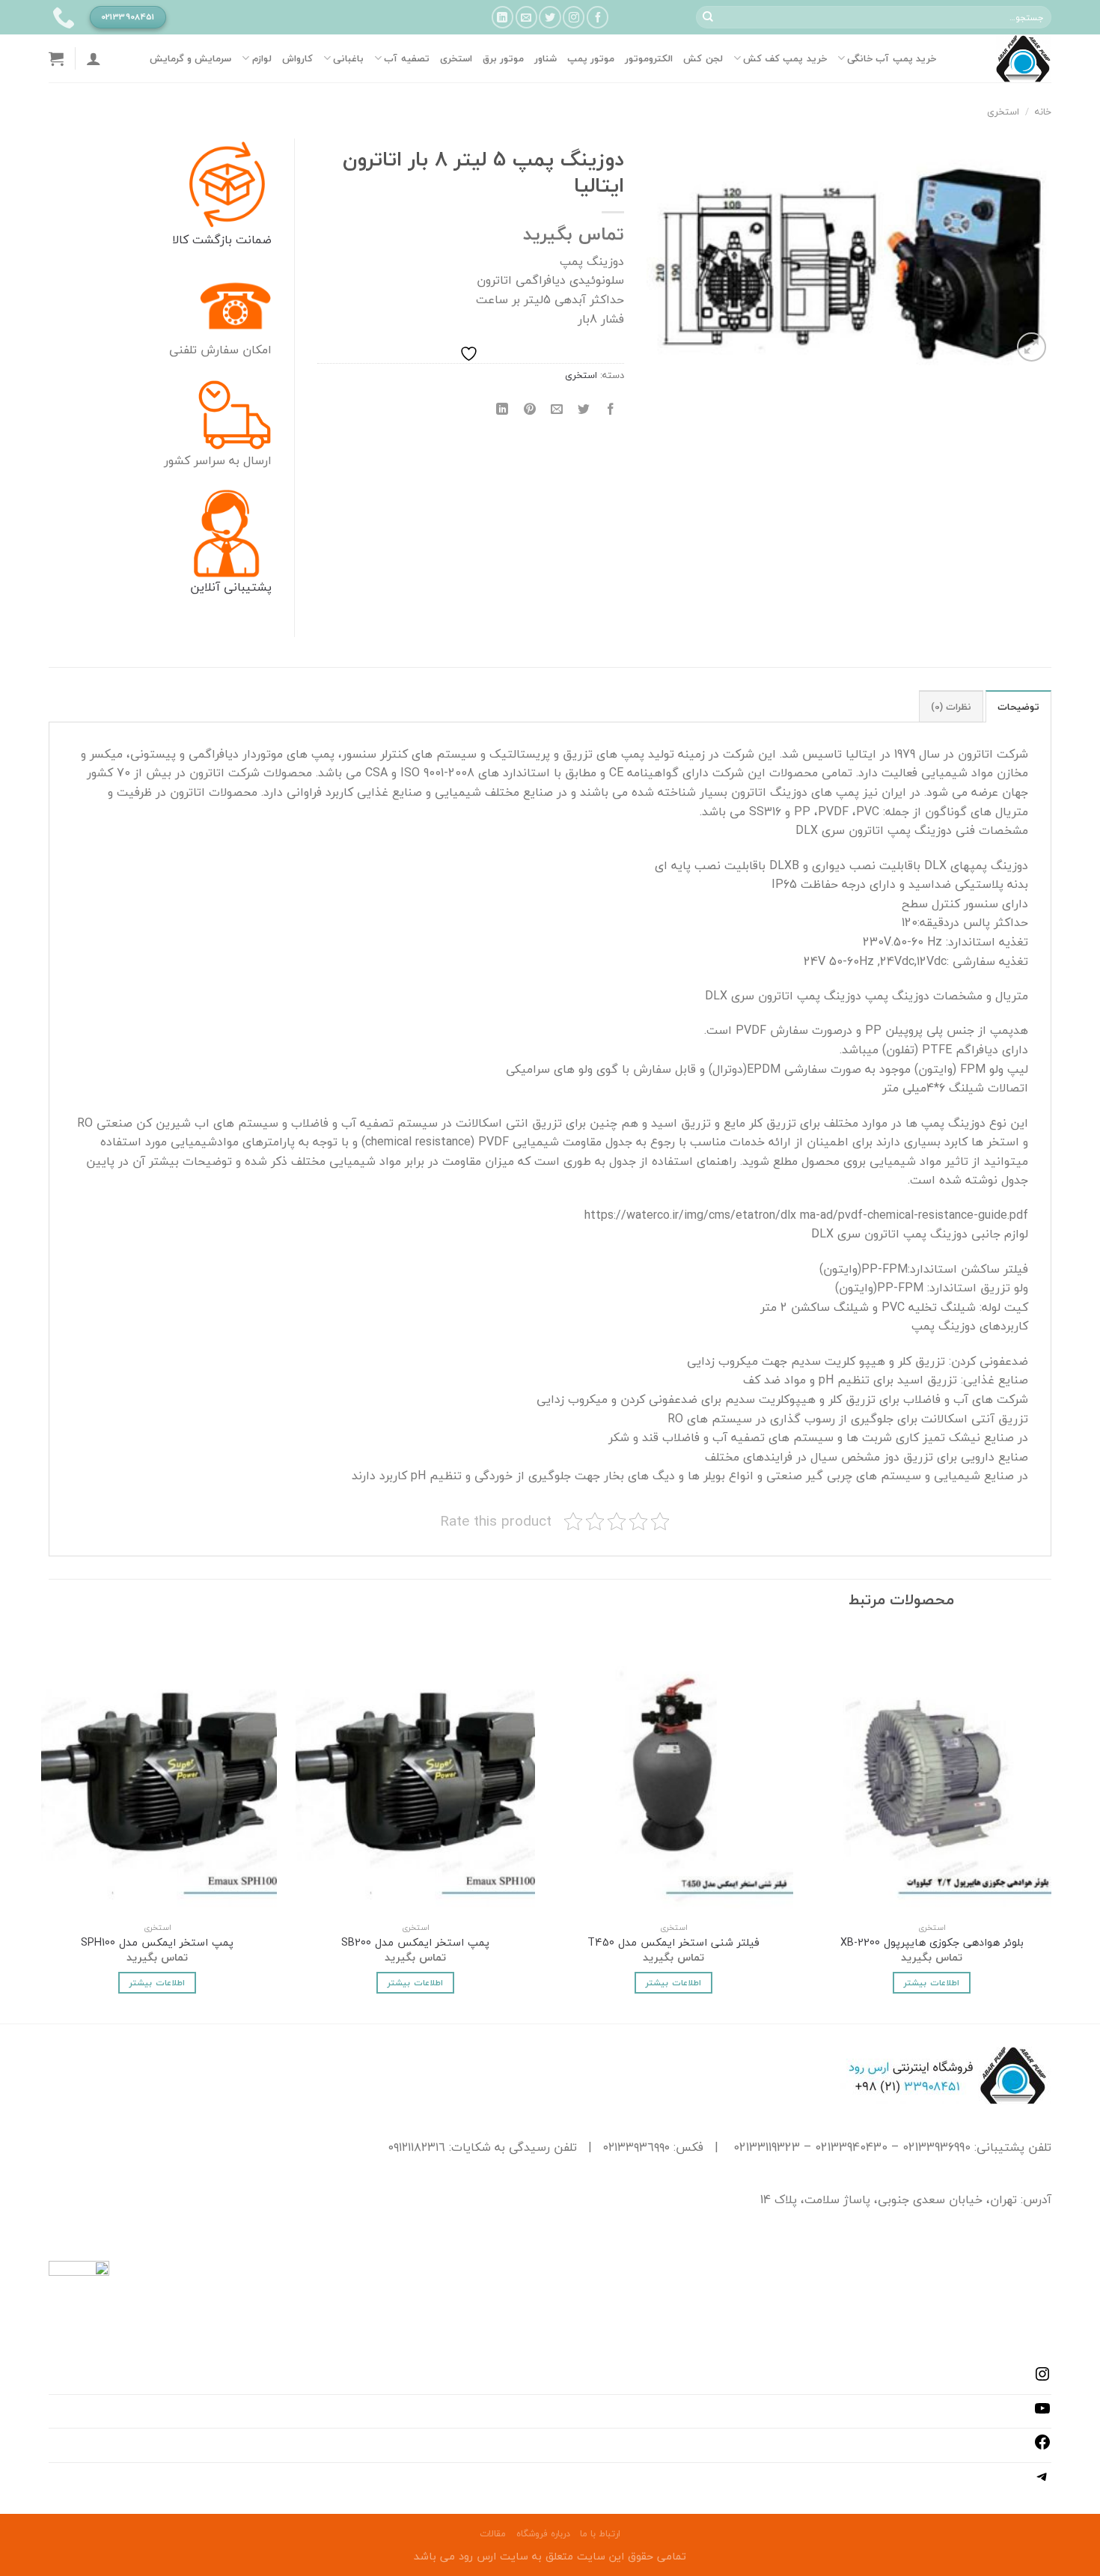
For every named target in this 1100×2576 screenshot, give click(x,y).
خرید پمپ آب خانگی (892, 58)
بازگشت (210, 240)
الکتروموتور (649, 58)
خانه (1043, 112)
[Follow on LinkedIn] (502, 17)
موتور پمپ (591, 58)
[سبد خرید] (56, 58)
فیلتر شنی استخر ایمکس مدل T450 (673, 1943)
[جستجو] (708, 17)
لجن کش (703, 58)
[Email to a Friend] (556, 409)
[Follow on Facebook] (598, 17)
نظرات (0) (951, 707)
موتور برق (503, 58)
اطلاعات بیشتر (931, 1982)
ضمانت (252, 240)
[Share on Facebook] (611, 409)
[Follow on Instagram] (574, 17)
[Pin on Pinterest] (529, 409)
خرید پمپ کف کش (785, 58)
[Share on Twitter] (584, 409)
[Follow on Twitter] (550, 17)
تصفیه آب (406, 58)
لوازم (262, 58)
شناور (546, 58)
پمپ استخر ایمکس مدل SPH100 (157, 1943)
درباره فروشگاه (543, 2534)
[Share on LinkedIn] (502, 409)
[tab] (1018, 706)
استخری (456, 58)
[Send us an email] (526, 17)
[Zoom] (1032, 347)
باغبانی (348, 58)
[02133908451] (62, 17)
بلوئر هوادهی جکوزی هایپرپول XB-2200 (932, 1943)
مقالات (493, 2534)
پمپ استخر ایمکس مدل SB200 (415, 1943)
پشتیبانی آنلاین (231, 587)
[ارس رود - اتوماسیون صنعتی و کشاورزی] (1005, 58)
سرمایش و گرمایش (191, 58)
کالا (180, 240)
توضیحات (1018, 707)
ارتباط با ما (600, 2534)
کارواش (297, 58)
